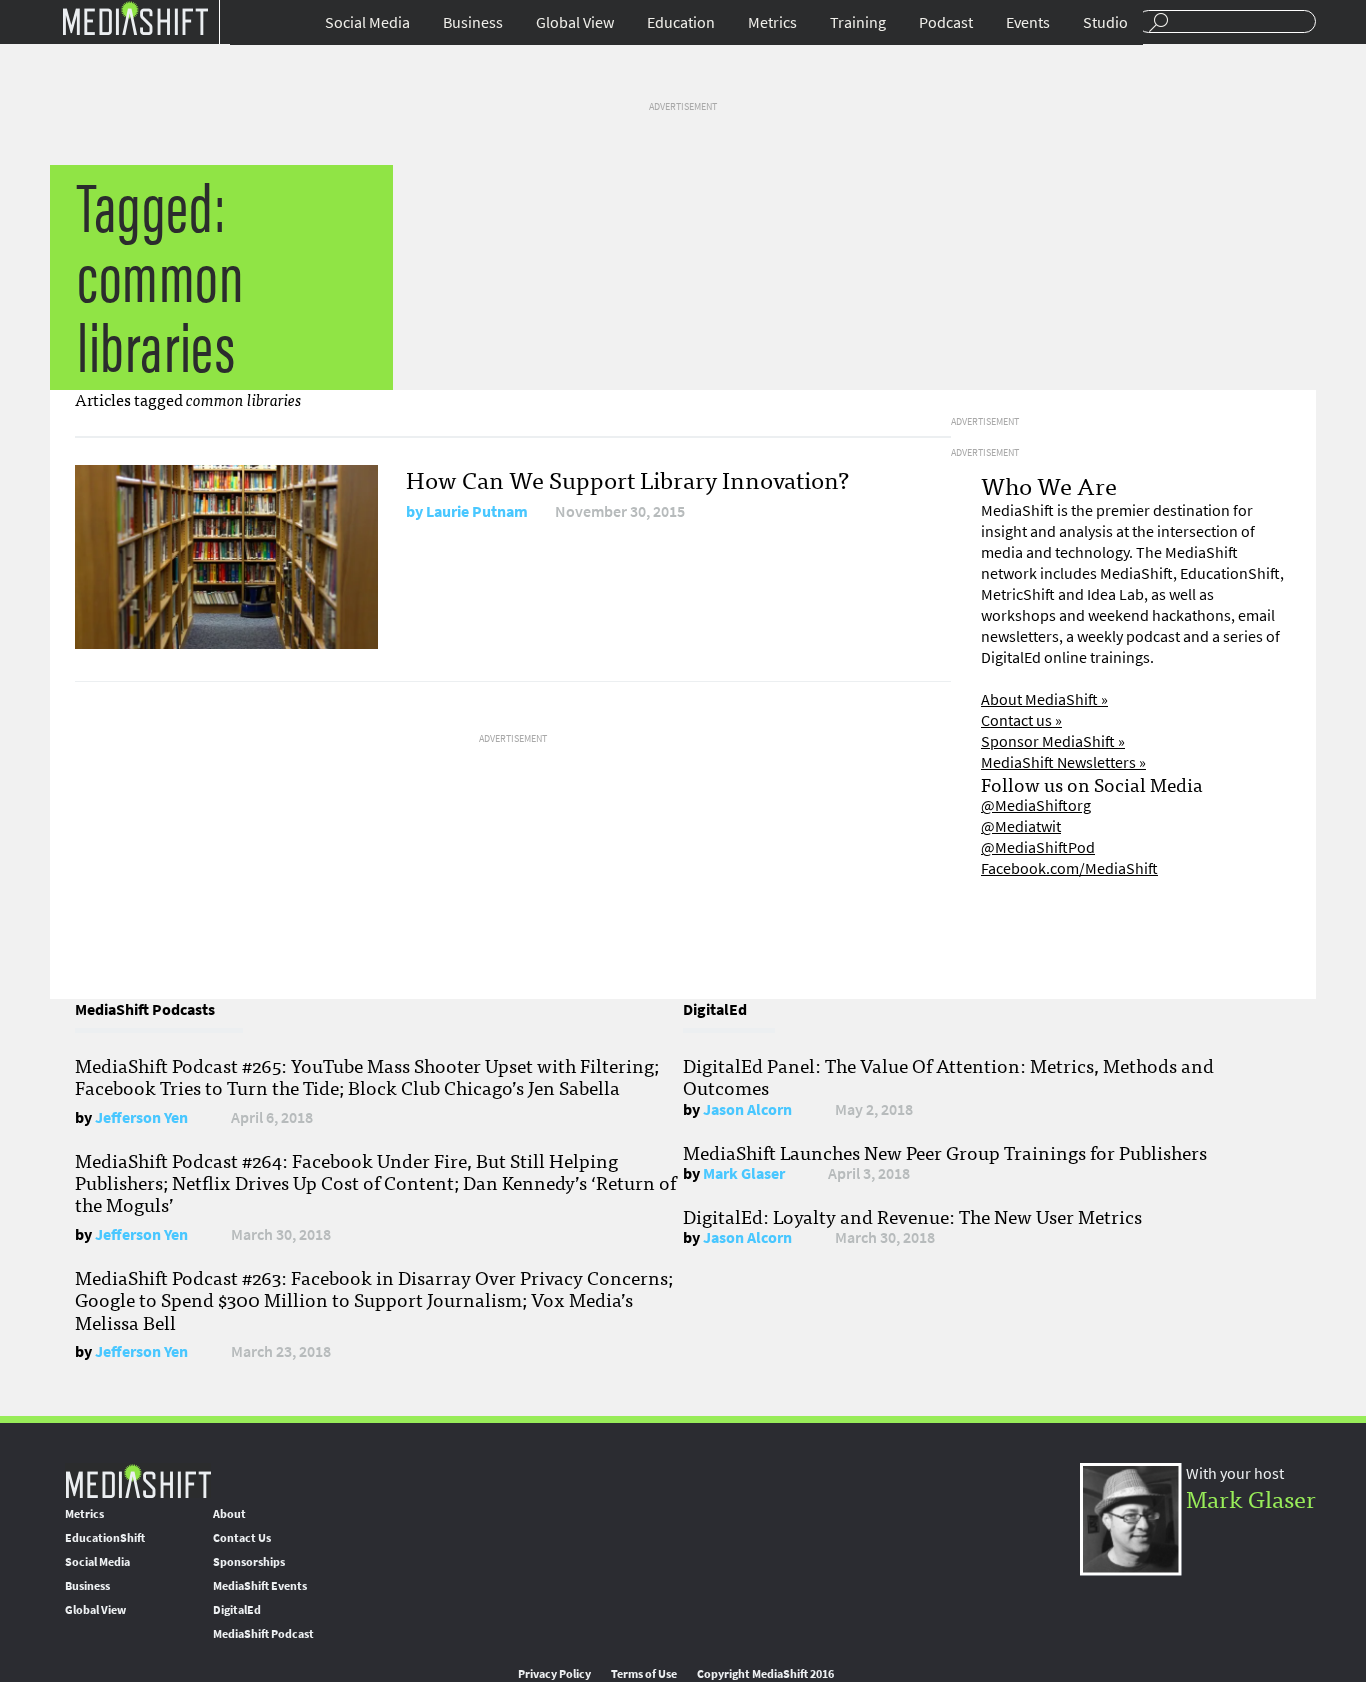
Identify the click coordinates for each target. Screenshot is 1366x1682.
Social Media (367, 22)
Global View (575, 22)
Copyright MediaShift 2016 (765, 1674)
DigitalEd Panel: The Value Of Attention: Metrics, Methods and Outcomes (948, 1076)
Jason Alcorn (747, 1109)
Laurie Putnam (477, 511)
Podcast (946, 22)
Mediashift (135, 17)
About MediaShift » (1044, 699)
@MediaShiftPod (1038, 847)
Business (473, 22)
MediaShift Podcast (263, 1634)
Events (1028, 22)
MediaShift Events (260, 1586)
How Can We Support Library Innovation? (627, 478)
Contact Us (242, 1538)
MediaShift (138, 1480)
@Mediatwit (1021, 826)
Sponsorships (249, 1562)
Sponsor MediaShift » (1053, 741)
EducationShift (105, 1538)
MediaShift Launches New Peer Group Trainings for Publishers (945, 1152)
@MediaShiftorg (1036, 805)
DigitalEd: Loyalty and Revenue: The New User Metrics (912, 1216)
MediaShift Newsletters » (1063, 762)
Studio (1105, 22)
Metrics (772, 22)
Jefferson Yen (141, 1117)
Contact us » (1021, 720)
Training (858, 22)
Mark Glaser (744, 1173)
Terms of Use (644, 1674)
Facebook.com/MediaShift (1069, 868)
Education (681, 22)
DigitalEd (237, 1610)
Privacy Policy (554, 1674)
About (229, 1514)
